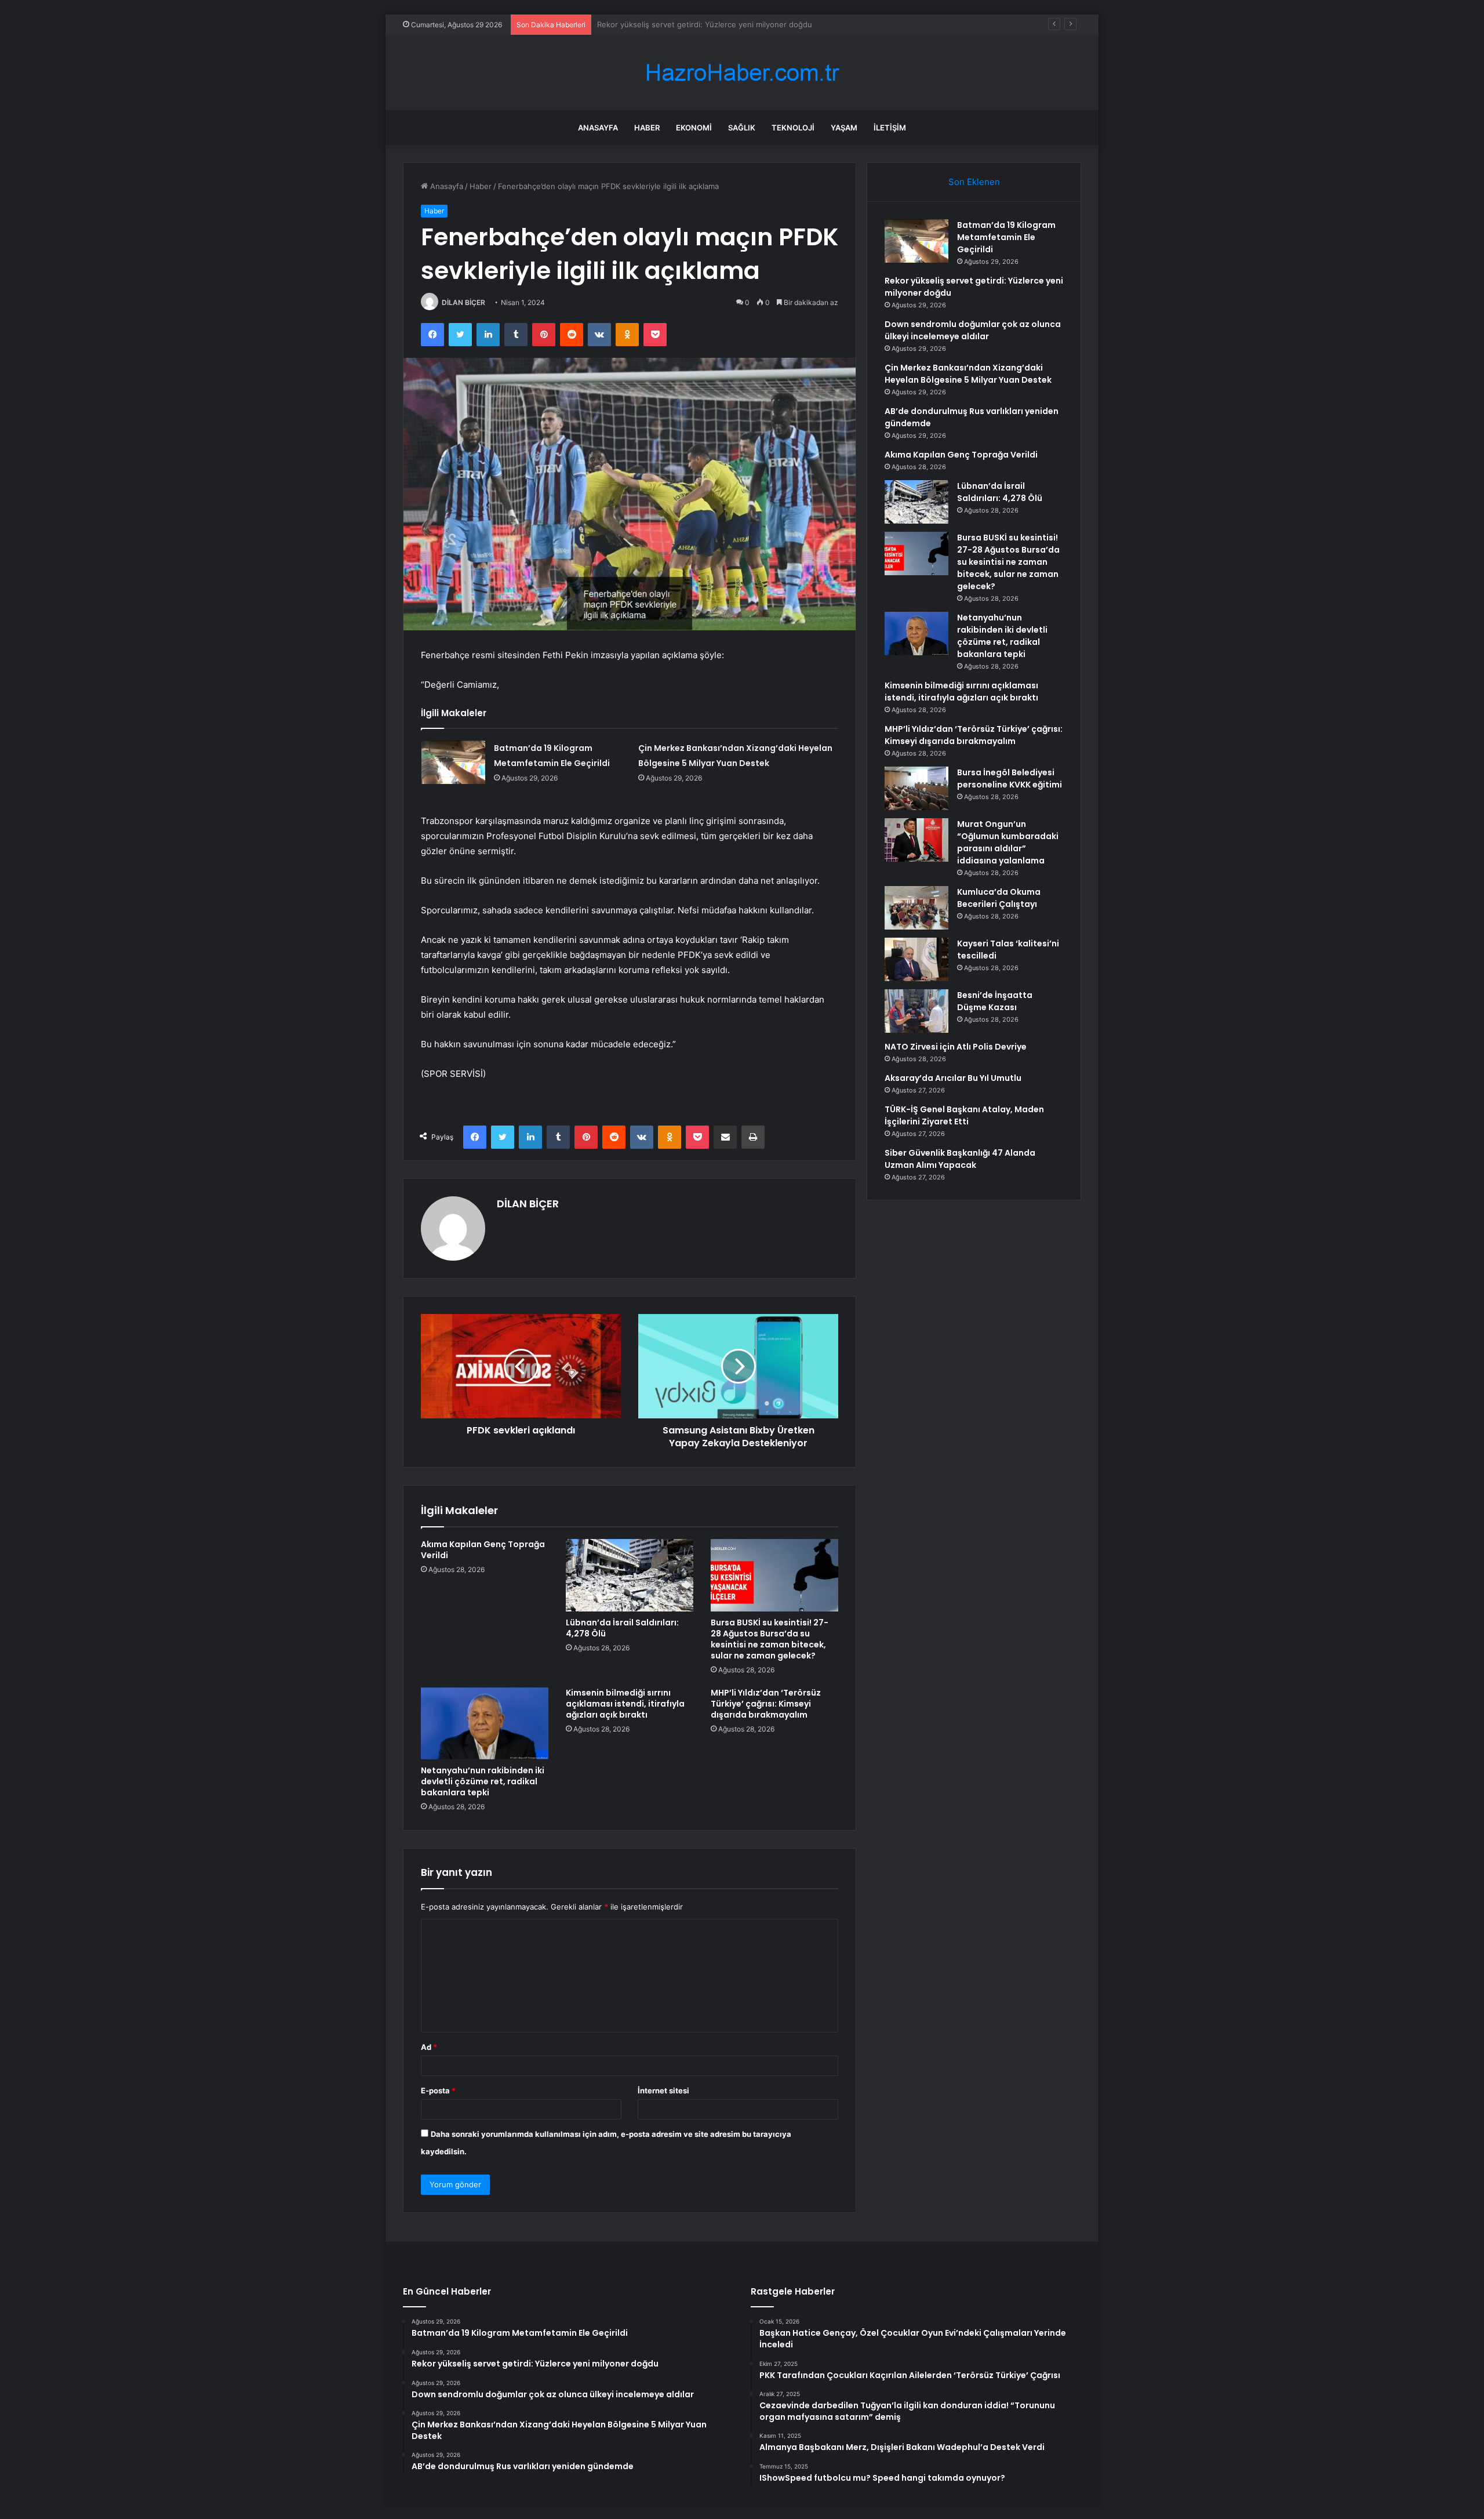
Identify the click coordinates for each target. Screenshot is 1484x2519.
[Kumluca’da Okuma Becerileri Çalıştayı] (916, 908)
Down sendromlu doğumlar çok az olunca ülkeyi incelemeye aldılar (716, 24)
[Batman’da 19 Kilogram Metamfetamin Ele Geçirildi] (453, 762)
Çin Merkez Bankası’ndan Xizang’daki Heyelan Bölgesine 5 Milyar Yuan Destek (968, 374)
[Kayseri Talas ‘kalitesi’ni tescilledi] (916, 959)
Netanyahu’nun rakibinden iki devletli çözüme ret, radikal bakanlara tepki (483, 1781)
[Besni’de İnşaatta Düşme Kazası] (916, 1011)
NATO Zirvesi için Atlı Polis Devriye (956, 1047)
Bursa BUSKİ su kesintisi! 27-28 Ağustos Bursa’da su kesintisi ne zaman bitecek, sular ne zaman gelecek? (770, 1639)
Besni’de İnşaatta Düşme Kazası (995, 1001)
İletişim (890, 128)
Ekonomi (694, 128)
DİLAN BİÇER (463, 302)
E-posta (438, 2090)
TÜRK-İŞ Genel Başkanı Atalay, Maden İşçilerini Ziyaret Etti (964, 1115)
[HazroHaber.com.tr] (742, 73)
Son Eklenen (974, 182)
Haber (647, 128)
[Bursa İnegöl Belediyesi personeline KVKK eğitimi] (916, 788)
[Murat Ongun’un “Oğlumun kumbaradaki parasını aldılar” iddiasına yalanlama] (916, 840)
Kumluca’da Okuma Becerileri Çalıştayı (999, 898)
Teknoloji (793, 128)
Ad (429, 2047)
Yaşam (844, 128)
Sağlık (742, 128)
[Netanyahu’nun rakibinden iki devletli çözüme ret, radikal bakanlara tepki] (485, 1723)
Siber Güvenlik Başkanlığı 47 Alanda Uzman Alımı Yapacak (960, 1159)
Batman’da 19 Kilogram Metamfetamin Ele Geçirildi (1006, 237)
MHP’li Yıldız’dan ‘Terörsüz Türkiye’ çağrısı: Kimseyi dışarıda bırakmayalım (766, 1704)
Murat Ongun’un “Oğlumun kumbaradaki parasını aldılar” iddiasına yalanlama (1008, 842)
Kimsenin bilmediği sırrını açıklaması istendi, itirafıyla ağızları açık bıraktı (625, 1704)
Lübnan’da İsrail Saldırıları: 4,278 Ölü (622, 1628)
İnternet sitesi (663, 2090)
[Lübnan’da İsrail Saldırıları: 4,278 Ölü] (630, 1575)
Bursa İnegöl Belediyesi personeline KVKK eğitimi (1010, 778)
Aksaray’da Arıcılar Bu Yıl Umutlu (953, 1078)
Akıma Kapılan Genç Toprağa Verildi (483, 1550)
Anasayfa (598, 128)
